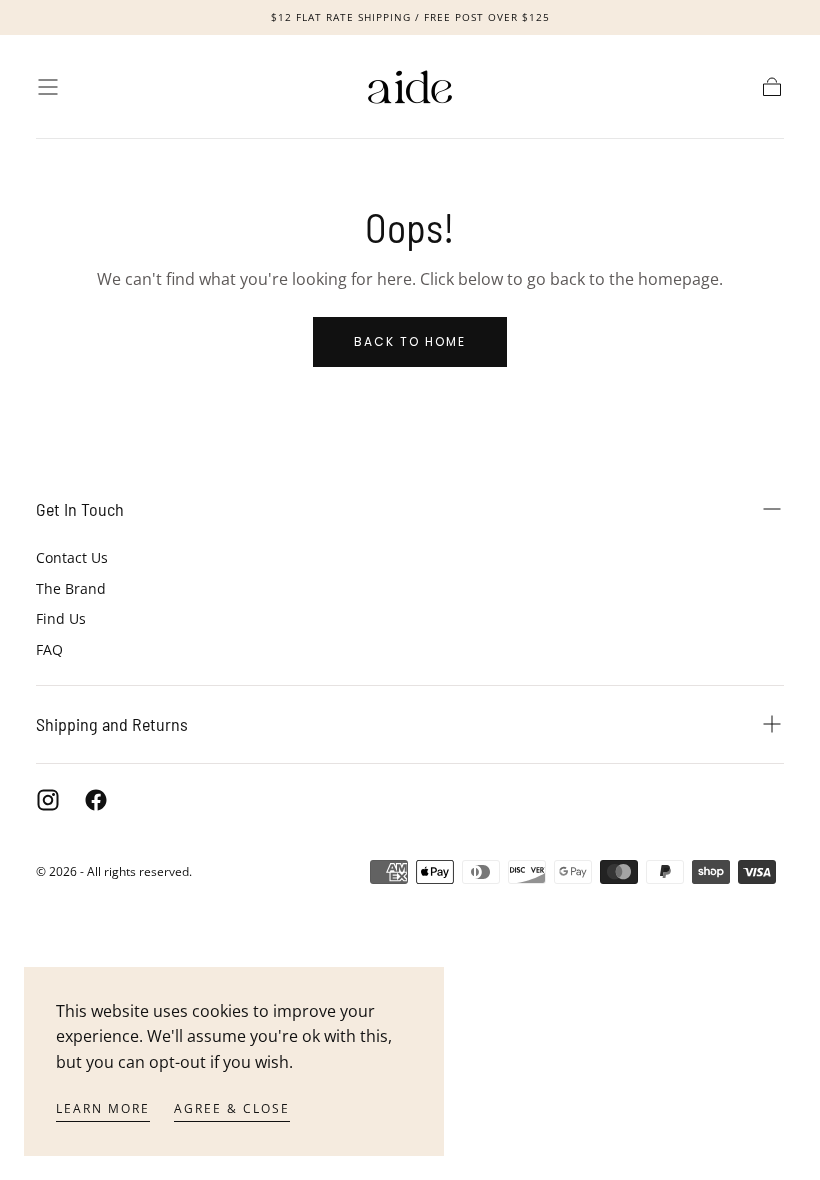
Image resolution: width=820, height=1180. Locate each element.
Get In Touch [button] (80, 509)
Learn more (103, 1108)
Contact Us (72, 557)
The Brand (71, 588)
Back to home (410, 341)
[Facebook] (96, 800)
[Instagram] (48, 800)
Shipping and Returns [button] (112, 724)
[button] (48, 87)
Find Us (61, 618)
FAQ (49, 649)
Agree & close (232, 1108)
